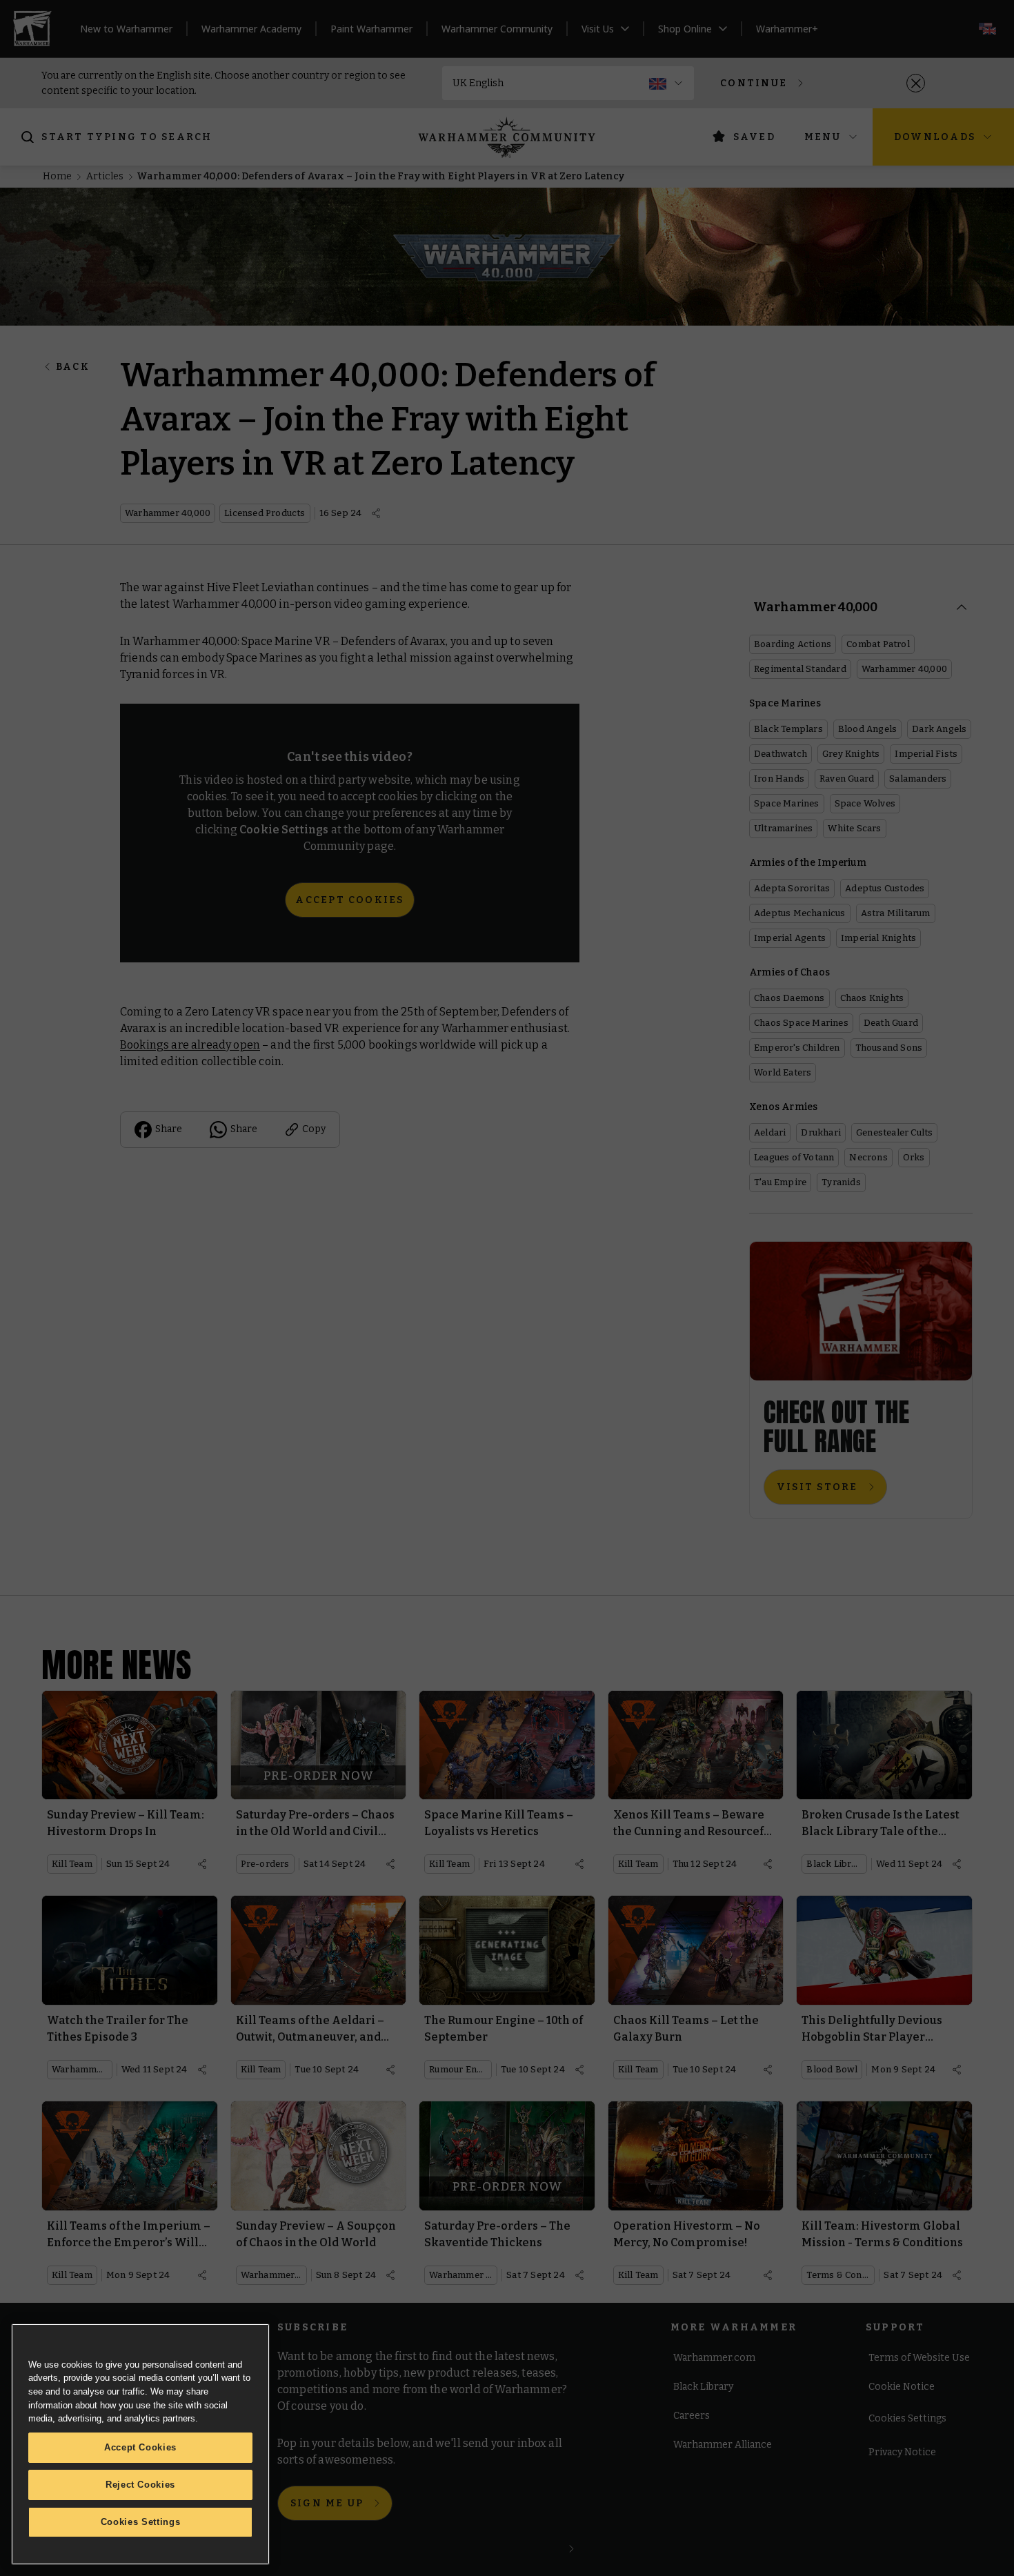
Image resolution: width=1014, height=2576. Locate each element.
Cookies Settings (141, 2522)
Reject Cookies (140, 2485)
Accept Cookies (140, 2447)
